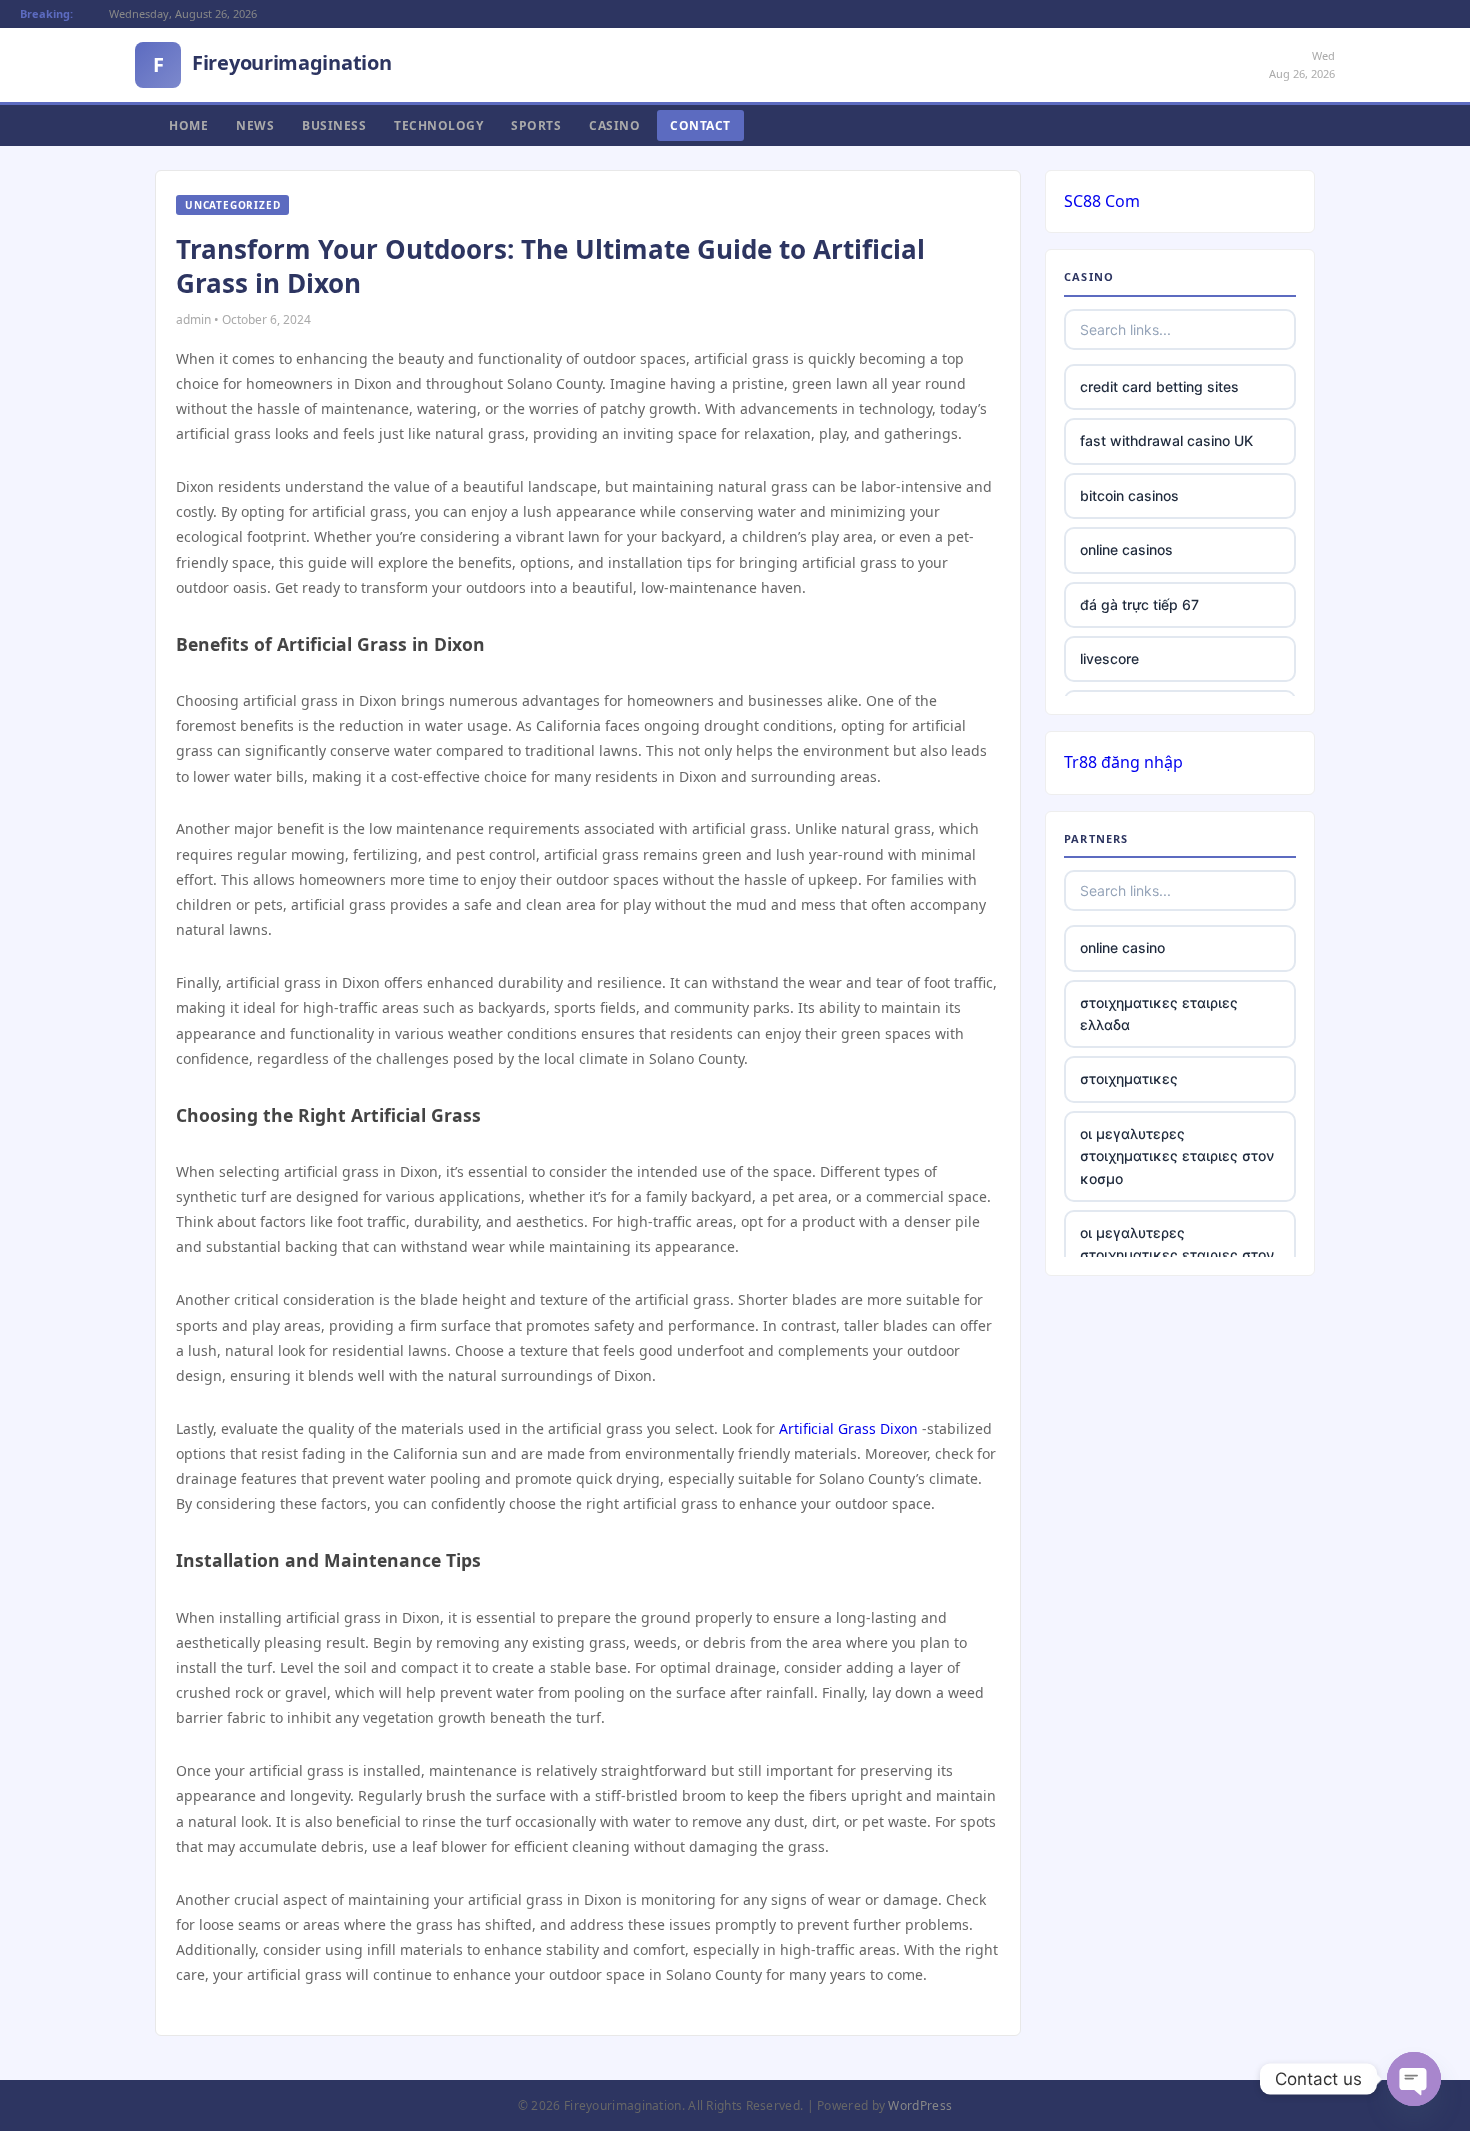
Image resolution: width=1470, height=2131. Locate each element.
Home (188, 125)
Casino (614, 125)
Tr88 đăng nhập (1123, 762)
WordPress (920, 2105)
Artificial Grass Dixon (848, 1428)
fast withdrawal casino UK (1166, 440)
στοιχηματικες (1129, 1078)
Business (334, 125)
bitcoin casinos (1129, 495)
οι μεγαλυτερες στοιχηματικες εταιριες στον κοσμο (1177, 1156)
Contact (700, 125)
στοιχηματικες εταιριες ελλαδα (1159, 1013)
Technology (438, 125)
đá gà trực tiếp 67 (1139, 604)
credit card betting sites (1159, 386)
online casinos (1126, 549)
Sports (536, 125)
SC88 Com (1102, 201)
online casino (1122, 947)
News (255, 125)
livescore (1109, 658)
